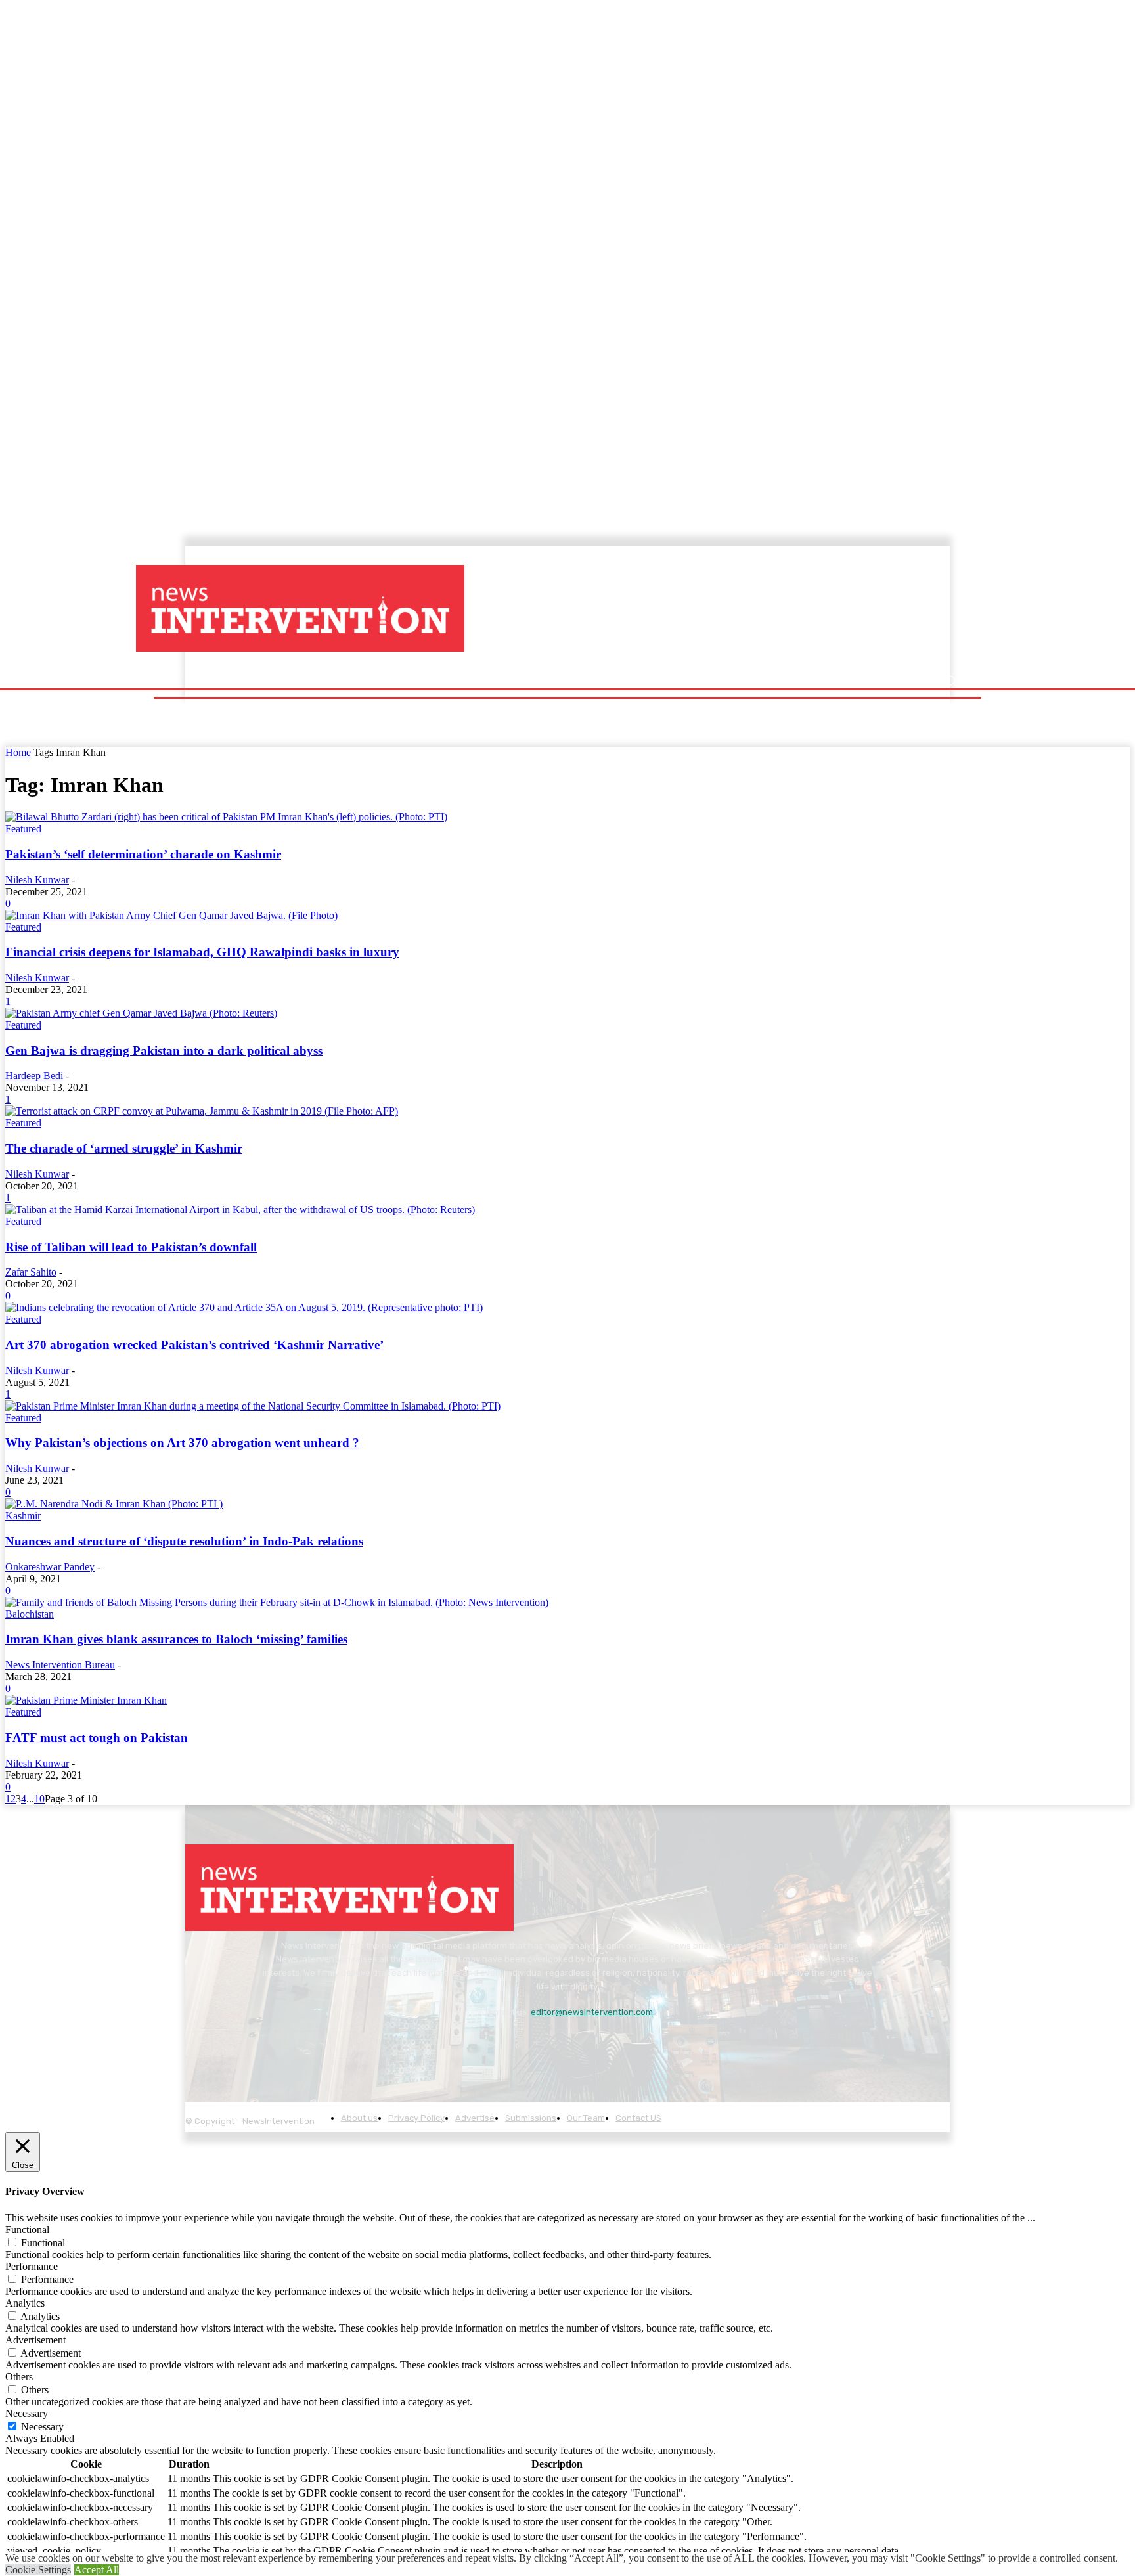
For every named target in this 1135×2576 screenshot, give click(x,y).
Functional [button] (27, 2230)
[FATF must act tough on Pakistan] (86, 1700)
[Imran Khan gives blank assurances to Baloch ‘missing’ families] (277, 1602)
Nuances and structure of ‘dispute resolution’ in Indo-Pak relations (184, 1541)
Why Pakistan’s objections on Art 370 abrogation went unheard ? (182, 1443)
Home (18, 752)
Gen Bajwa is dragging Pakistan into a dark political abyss (164, 1051)
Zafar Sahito (31, 1272)
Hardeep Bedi (34, 1076)
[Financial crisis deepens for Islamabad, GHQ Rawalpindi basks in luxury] (171, 915)
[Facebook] (199, 2045)
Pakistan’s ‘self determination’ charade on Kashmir (143, 854)
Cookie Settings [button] (38, 2570)
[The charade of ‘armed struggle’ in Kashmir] (202, 1111)
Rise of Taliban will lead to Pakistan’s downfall (131, 1247)
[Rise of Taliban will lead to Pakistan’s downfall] (240, 1210)
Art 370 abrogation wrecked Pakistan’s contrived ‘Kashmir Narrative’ (194, 1345)
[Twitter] (308, 2045)
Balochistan (30, 1614)
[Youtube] (344, 2045)
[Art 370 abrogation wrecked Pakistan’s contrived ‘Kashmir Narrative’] (244, 1307)
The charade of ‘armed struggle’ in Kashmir (124, 1148)
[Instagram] (235, 2045)
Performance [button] (32, 2266)
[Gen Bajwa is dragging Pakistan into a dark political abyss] (141, 1013)
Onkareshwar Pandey (50, 1567)
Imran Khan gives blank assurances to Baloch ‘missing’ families (176, 1639)
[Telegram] (271, 2045)
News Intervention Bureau (60, 1665)
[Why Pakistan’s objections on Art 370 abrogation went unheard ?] (253, 1406)
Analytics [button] (25, 2303)
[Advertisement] (682, 609)
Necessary (42, 2427)
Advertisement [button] (35, 2340)
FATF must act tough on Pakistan (97, 1738)
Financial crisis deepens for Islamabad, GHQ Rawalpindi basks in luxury (202, 952)
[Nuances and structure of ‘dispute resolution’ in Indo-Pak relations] (114, 1504)
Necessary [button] (27, 2413)
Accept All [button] (97, 2570)
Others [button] (19, 2377)
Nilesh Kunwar (37, 880)
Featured (23, 829)
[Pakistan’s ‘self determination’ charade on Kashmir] (226, 817)
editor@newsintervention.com (592, 2012)
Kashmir (23, 1516)
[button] (950, 681)
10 (39, 1799)
